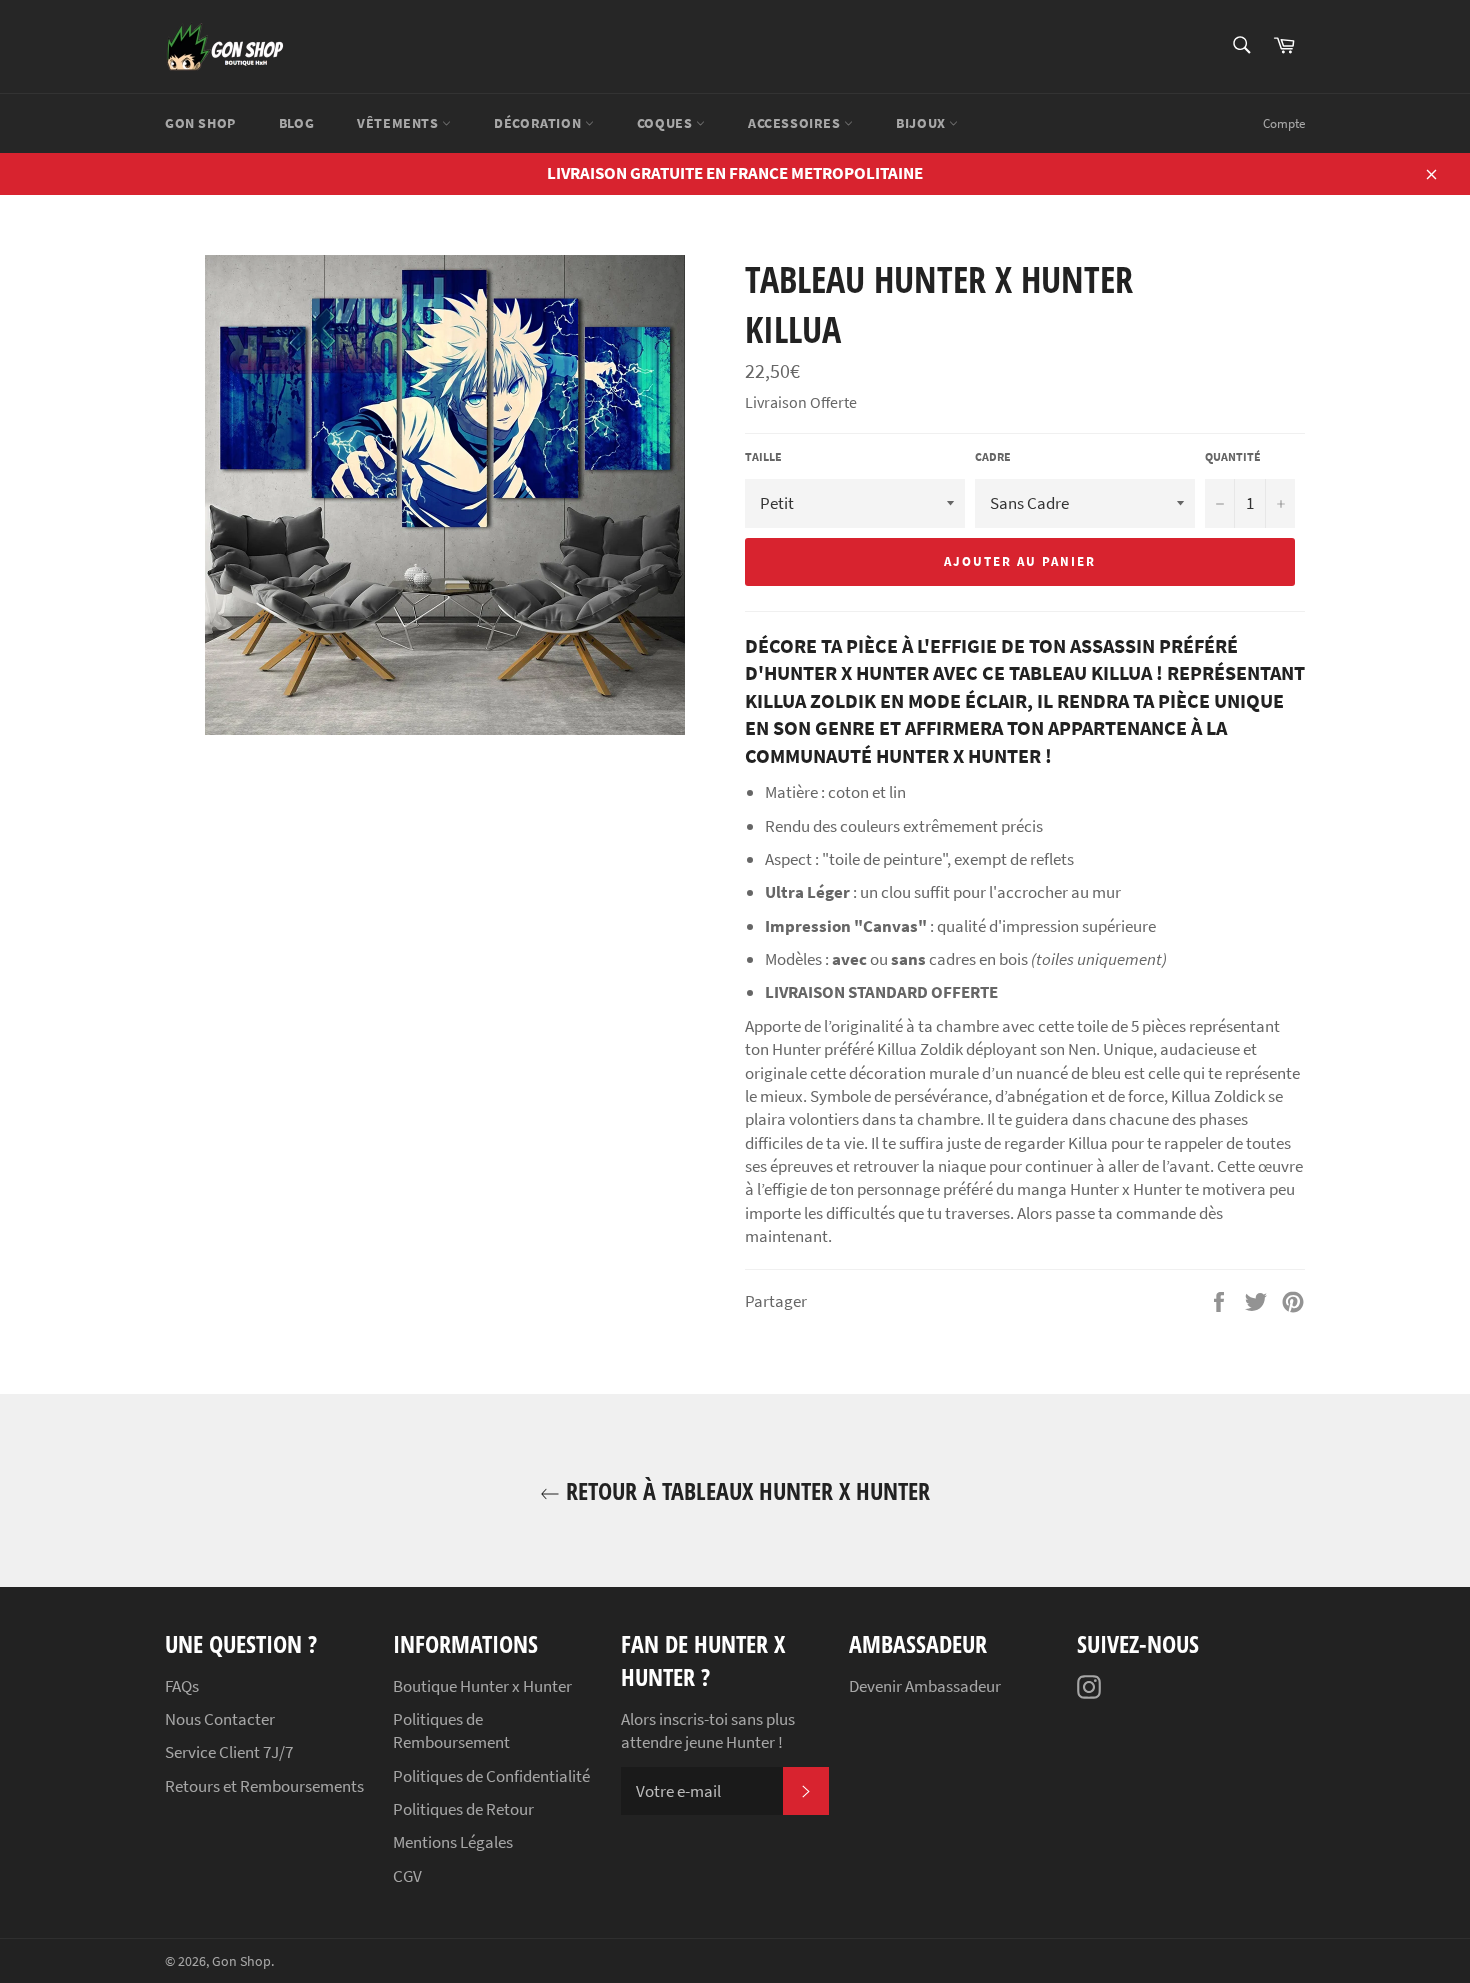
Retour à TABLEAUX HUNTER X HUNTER (745, 1490)
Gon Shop (241, 1961)
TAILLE (763, 456)
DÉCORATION (539, 123)
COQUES (666, 123)
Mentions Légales (453, 1842)
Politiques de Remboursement (451, 1730)
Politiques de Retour (463, 1809)
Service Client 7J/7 (229, 1752)
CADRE (993, 456)
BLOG (296, 123)
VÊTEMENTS (399, 123)
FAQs (182, 1686)
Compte (1284, 123)
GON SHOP (200, 123)
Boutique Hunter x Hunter (482, 1686)
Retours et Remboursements (264, 1786)
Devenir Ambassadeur (925, 1686)
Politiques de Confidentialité (491, 1776)
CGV (407, 1876)
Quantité (1233, 456)
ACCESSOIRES (796, 123)
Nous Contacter (220, 1719)
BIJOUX (922, 123)
